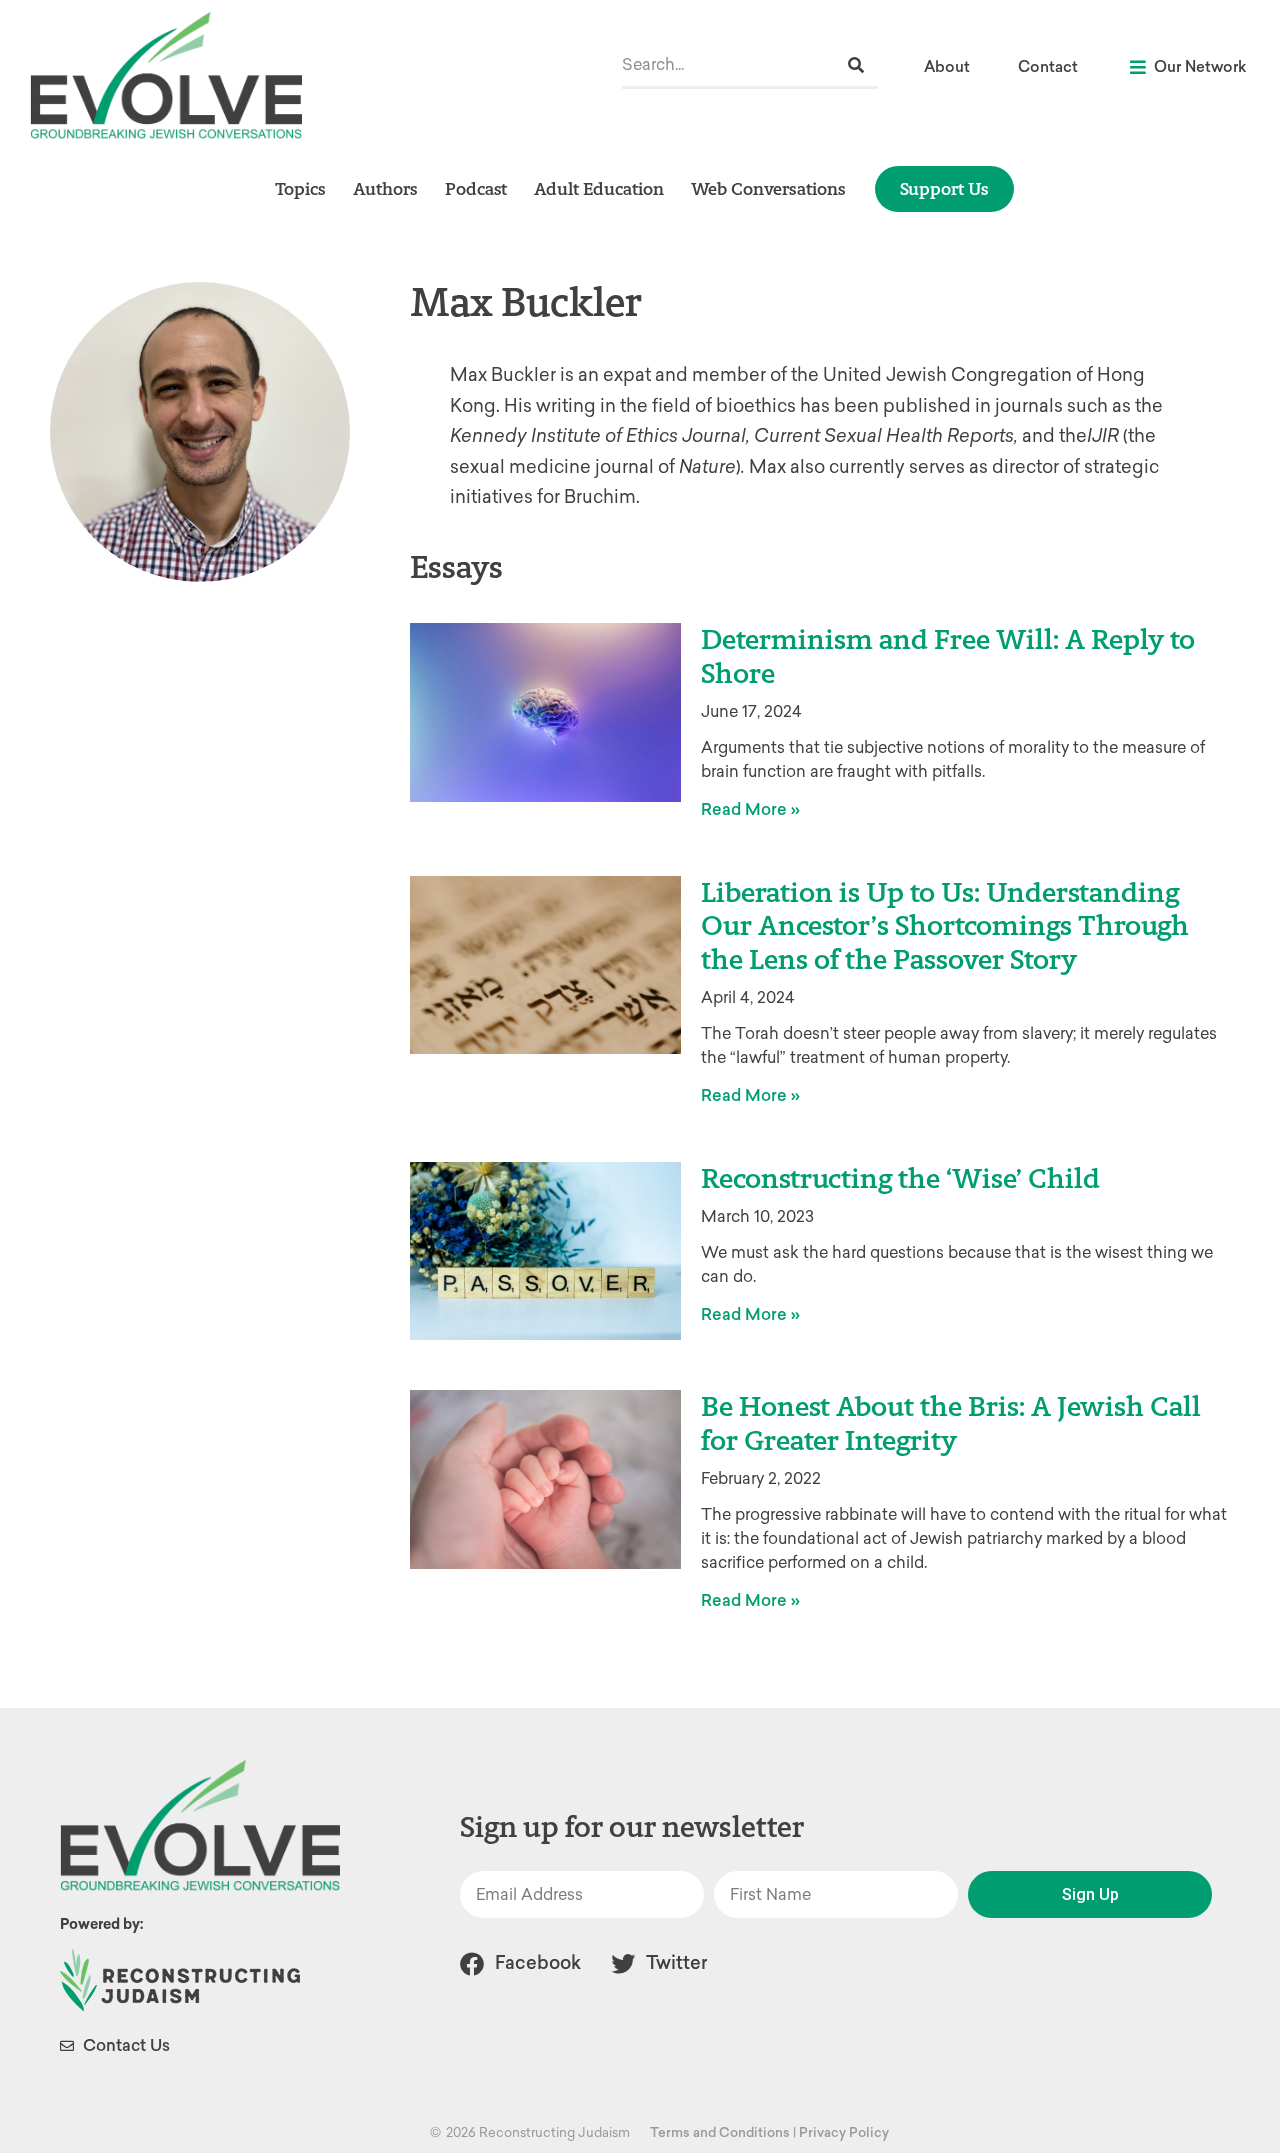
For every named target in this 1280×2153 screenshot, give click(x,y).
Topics (300, 188)
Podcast (476, 188)
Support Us (944, 188)
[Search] (856, 65)
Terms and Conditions (720, 2132)
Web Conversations (768, 188)
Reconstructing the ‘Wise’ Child (900, 1178)
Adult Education (599, 188)
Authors (385, 188)
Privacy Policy (844, 2132)
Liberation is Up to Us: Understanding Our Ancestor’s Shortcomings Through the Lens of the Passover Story (945, 925)
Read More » (750, 809)
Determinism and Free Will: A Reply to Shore (948, 656)
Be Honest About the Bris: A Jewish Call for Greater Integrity (951, 1423)
